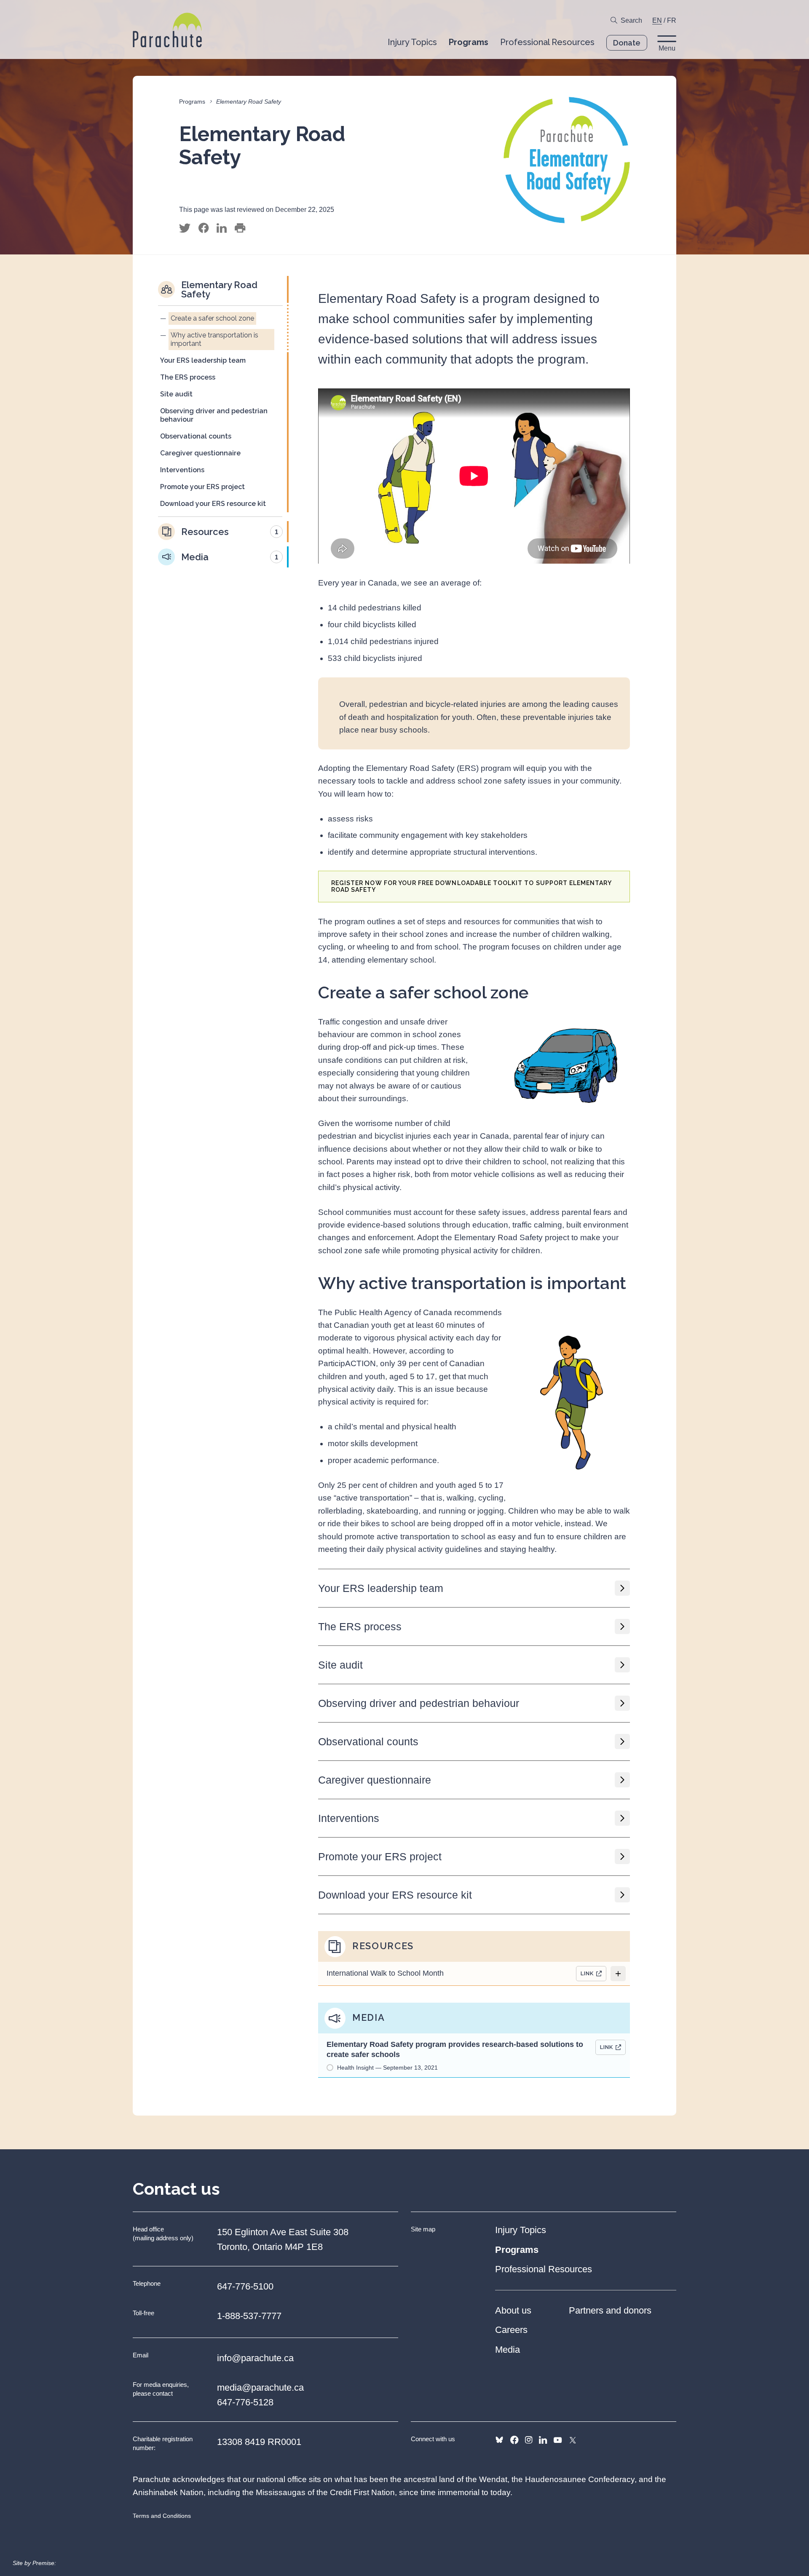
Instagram (529, 2440)
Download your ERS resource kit (395, 1895)
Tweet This (185, 228)
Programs (192, 102)
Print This (240, 228)
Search (631, 20)
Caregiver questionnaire (375, 1780)
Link (587, 1973)
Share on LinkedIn (222, 228)
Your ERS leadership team (381, 1588)
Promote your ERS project (380, 1856)
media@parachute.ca (260, 2387)
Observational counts (368, 1741)
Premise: (44, 2563)
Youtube (558, 2440)
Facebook (514, 2440)
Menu (667, 48)
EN (657, 20)
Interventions (349, 1818)
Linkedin (543, 2440)
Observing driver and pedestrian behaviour (419, 1703)
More (618, 1974)
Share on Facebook (204, 228)
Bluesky (499, 2440)
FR (672, 20)
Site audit (340, 1665)
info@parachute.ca (255, 2358)
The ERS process (360, 1626)
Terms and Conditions (162, 2516)
